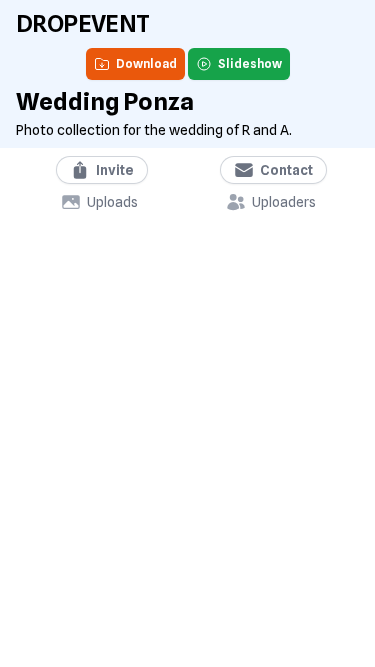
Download (146, 63)
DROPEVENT (83, 23)
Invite (115, 170)
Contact (286, 170)
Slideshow (250, 63)
